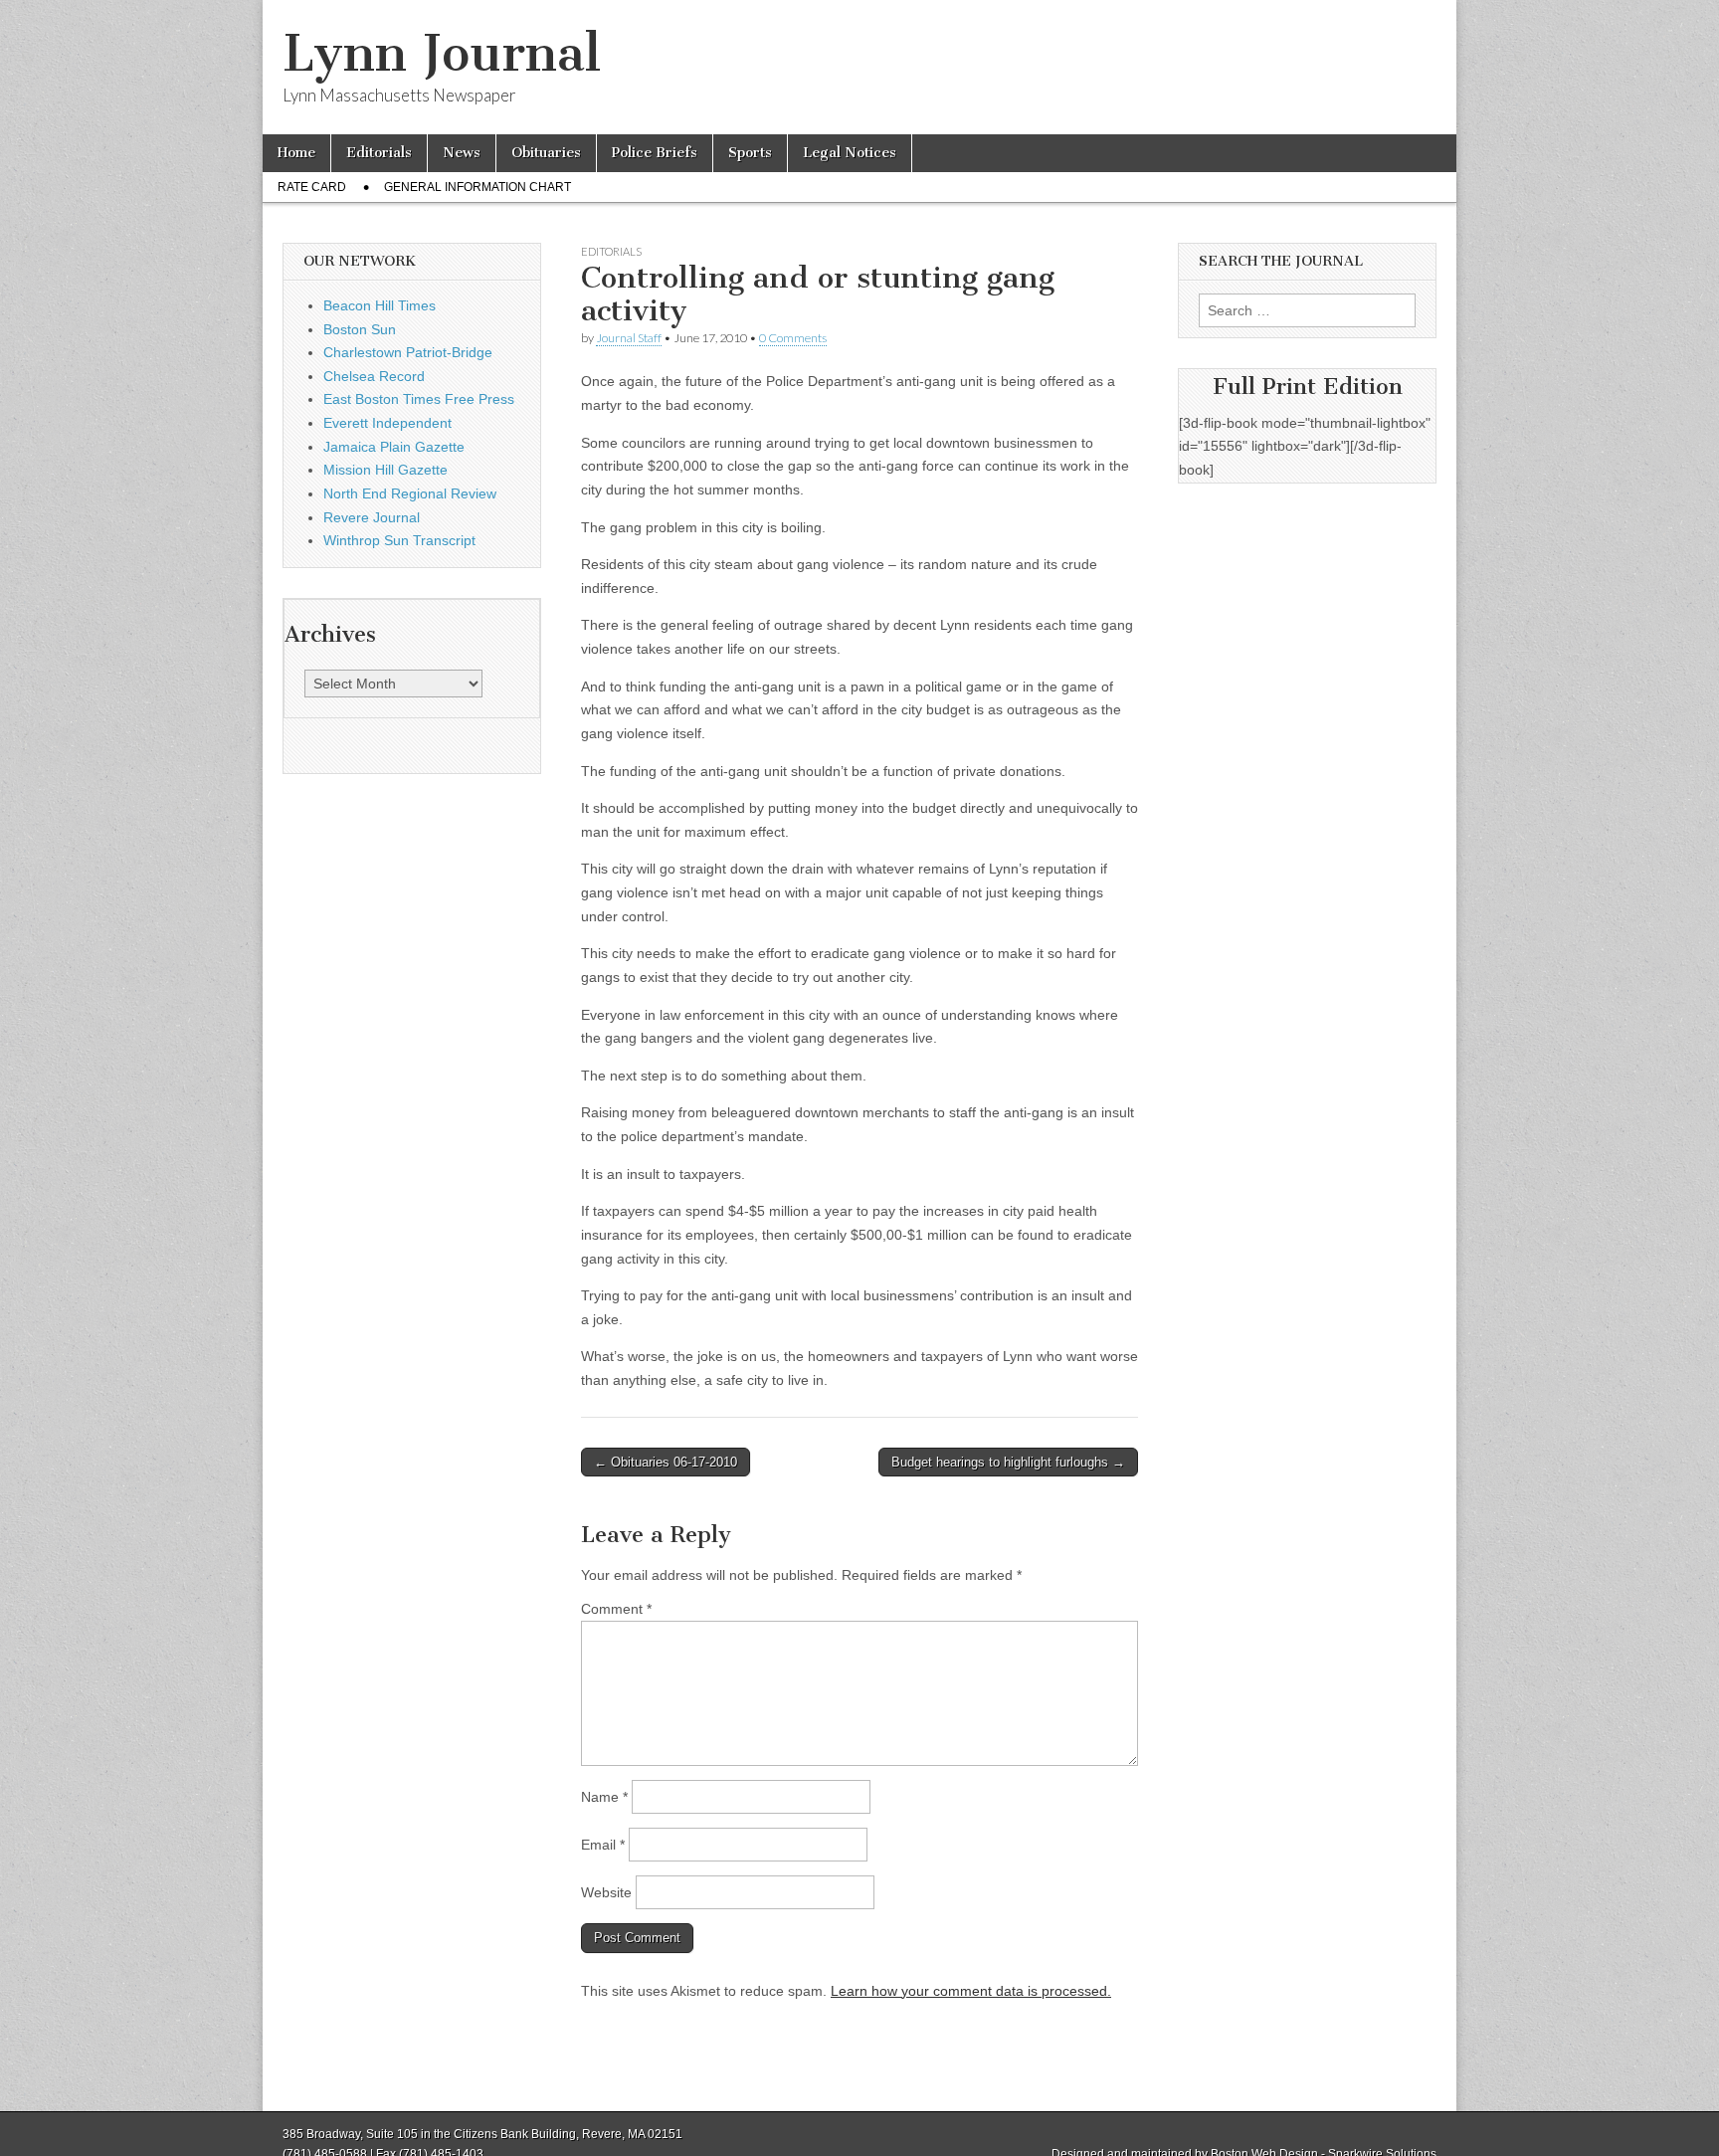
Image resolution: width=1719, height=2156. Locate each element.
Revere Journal (372, 517)
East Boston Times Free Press (419, 399)
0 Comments (793, 338)
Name (604, 1797)
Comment (616, 1609)
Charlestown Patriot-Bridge (408, 352)
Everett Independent (387, 423)
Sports (750, 153)
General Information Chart (477, 187)
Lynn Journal (442, 53)
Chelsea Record (374, 376)
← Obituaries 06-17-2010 (666, 1462)
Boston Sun (360, 329)
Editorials (379, 153)
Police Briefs (655, 153)
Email (603, 1845)
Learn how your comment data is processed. (971, 1991)
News (462, 153)
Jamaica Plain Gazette (394, 447)
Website (606, 1892)
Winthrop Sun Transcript (399, 540)
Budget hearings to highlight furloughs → (1008, 1462)
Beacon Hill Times (380, 305)
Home (296, 153)
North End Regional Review (410, 493)
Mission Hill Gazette (385, 470)
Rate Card (312, 187)
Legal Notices (850, 153)
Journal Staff (629, 338)
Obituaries (546, 153)
